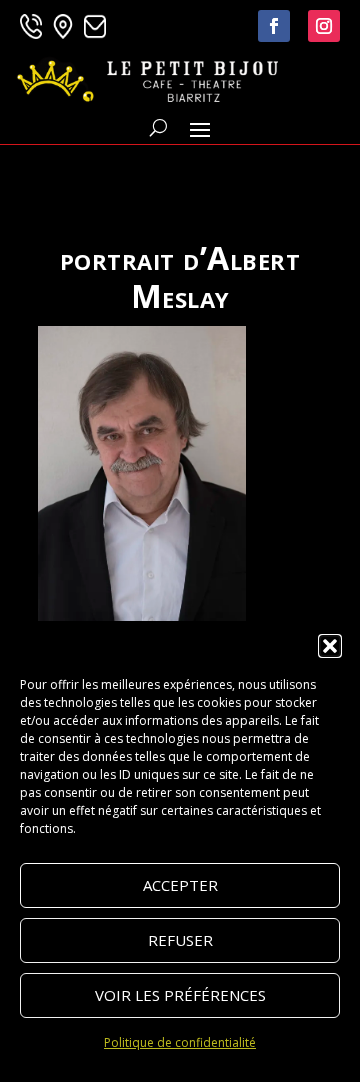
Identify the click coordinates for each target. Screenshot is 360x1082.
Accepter (180, 885)
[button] (330, 646)
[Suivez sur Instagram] (324, 26)
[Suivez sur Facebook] (274, 26)
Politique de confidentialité (180, 1042)
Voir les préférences (180, 995)
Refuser (180, 940)
